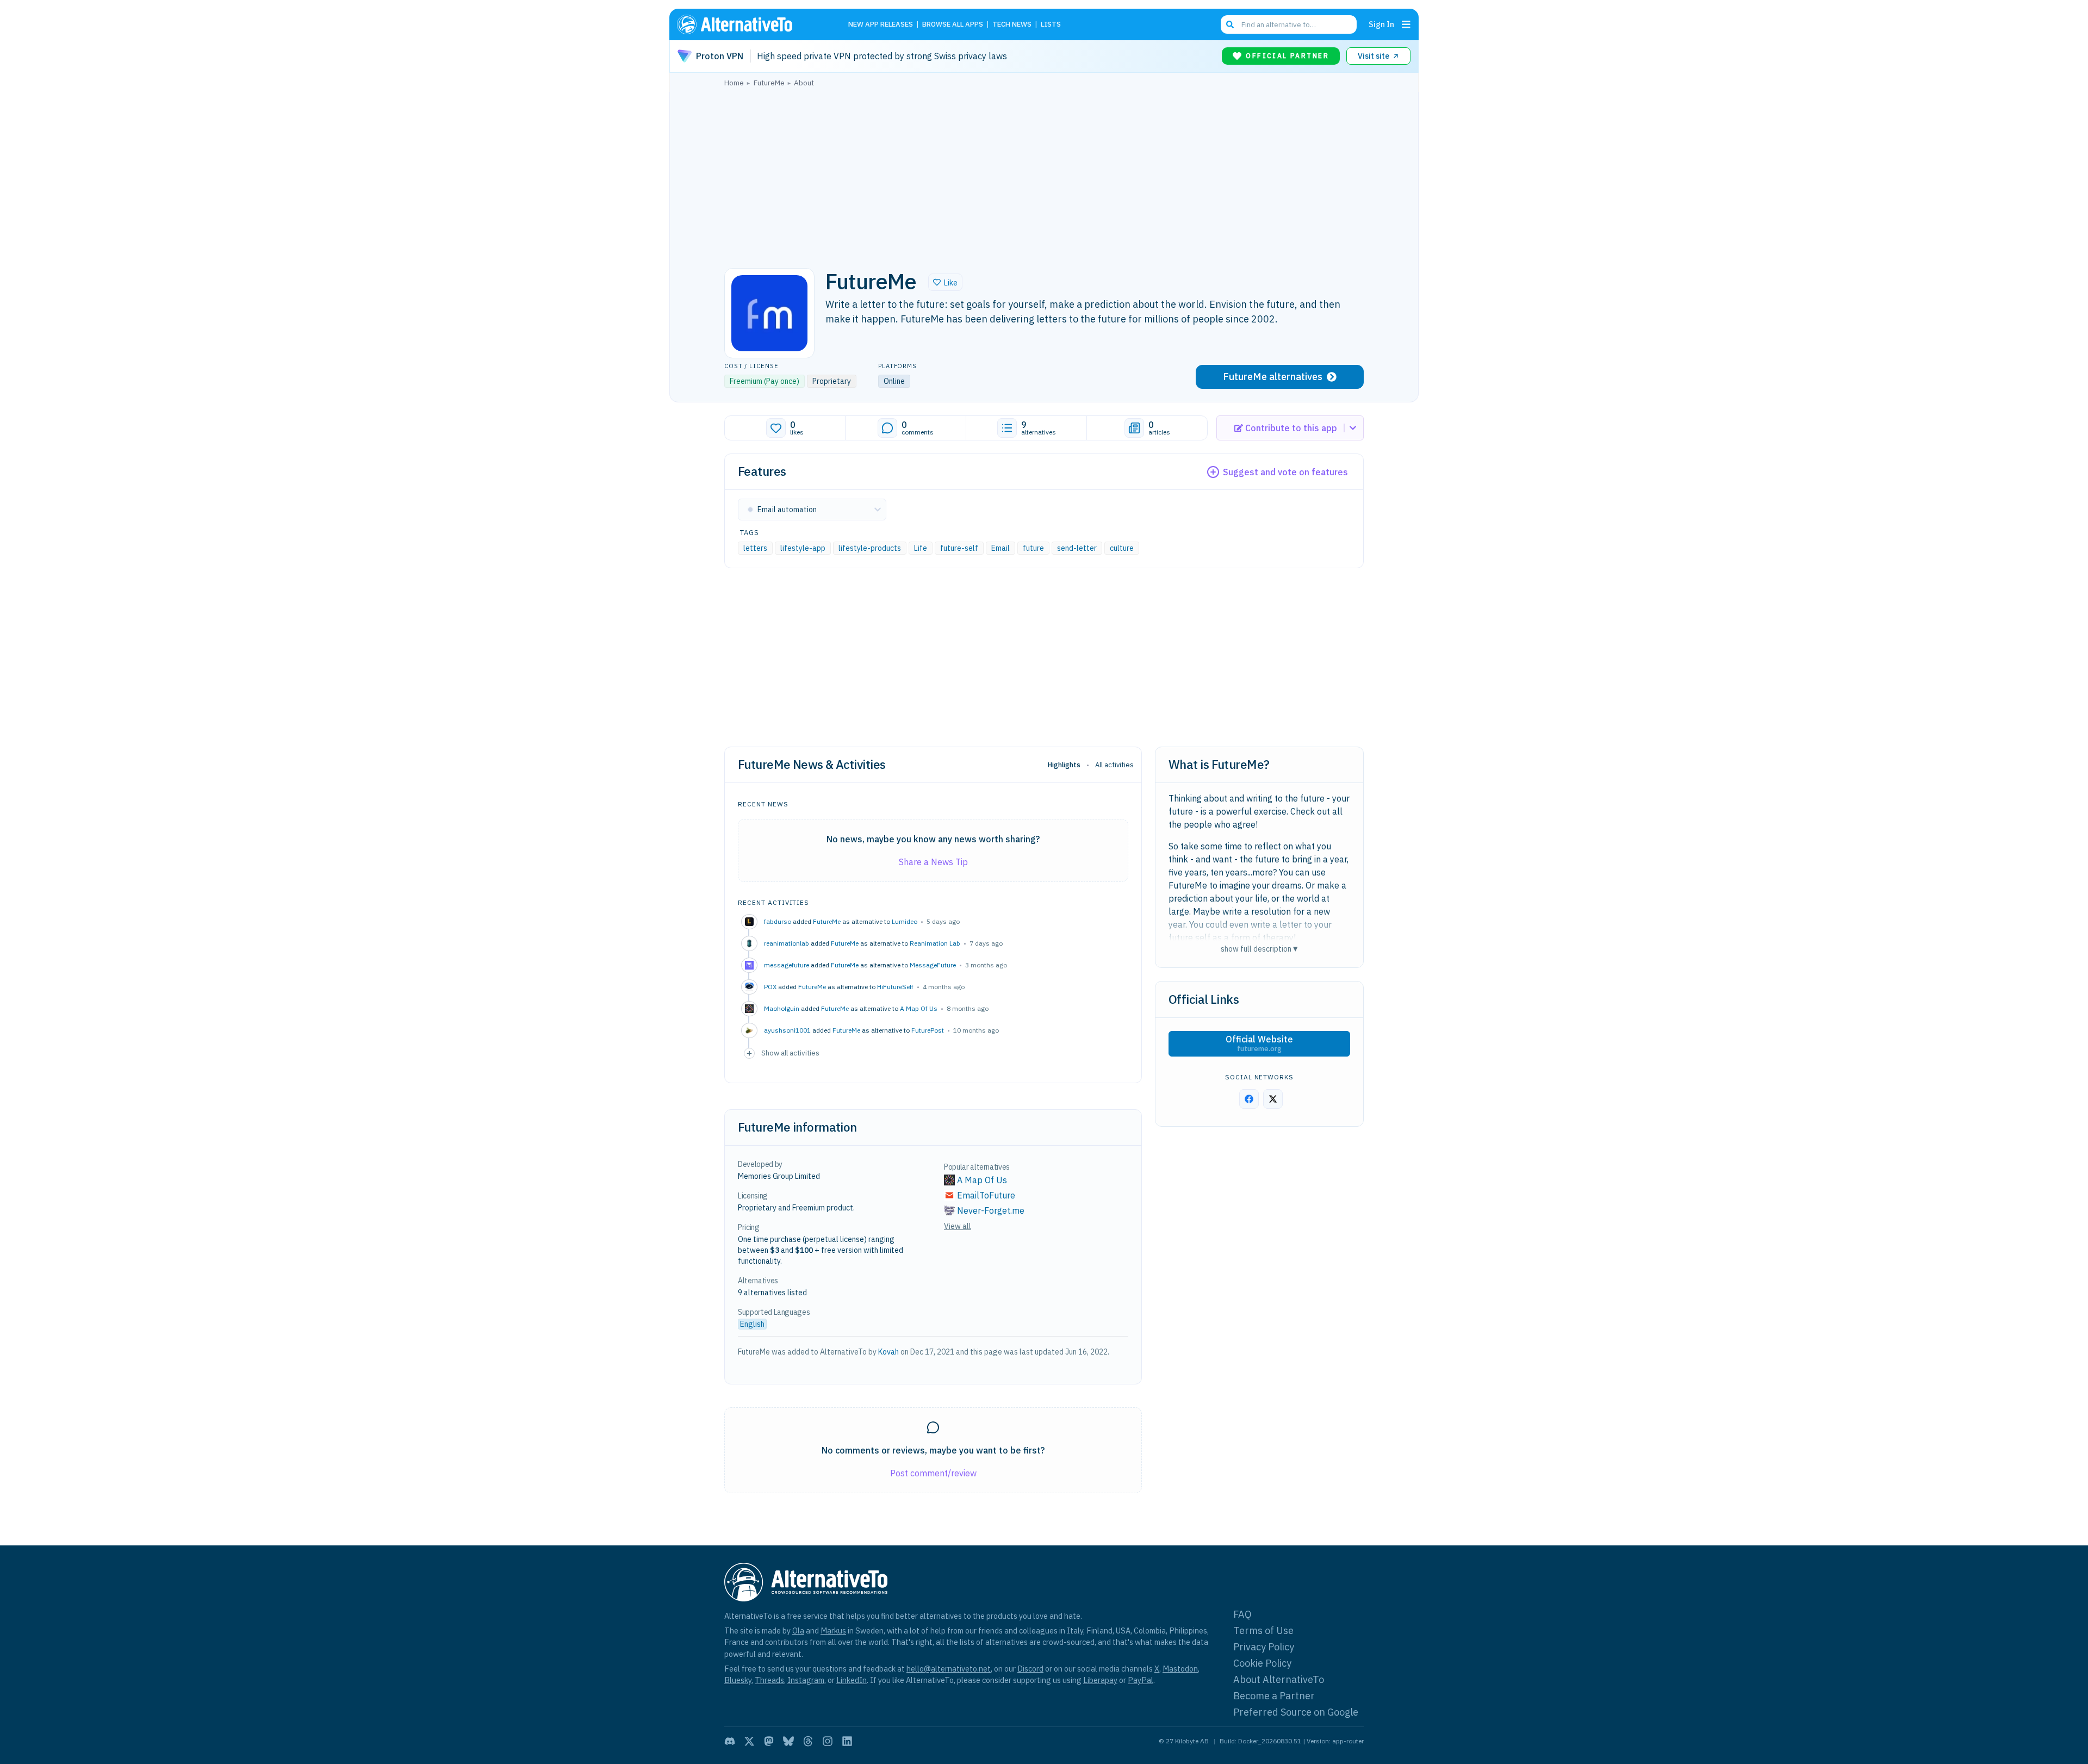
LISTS (1051, 25)
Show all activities (790, 1053)
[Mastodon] (769, 1741)
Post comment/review (933, 1473)
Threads (769, 1680)
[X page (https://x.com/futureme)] (1273, 1099)
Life (921, 548)
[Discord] (730, 1741)
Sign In (1381, 24)
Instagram (806, 1680)
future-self (959, 548)
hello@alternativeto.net (949, 1669)
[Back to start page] (750, 24)
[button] (945, 282)
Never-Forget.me (991, 1210)
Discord (1030, 1669)
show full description (1259, 949)
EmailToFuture (986, 1195)
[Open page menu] (1406, 24)
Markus (833, 1631)
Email (1000, 548)
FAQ (1242, 1614)
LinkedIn (852, 1680)
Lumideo (905, 921)
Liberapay (1100, 1680)
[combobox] (1289, 24)
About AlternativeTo (1279, 1679)
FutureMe (827, 921)
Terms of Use (1263, 1631)
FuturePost (928, 1030)
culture (1122, 548)
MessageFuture (933, 965)
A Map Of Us (919, 1008)
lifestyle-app (803, 548)
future (1033, 548)
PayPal (1141, 1680)
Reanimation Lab (935, 943)
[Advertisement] (1044, 175)
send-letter (1077, 548)
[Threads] (808, 1741)
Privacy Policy (1264, 1647)
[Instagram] (828, 1741)
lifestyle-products (870, 548)
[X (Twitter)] (749, 1741)
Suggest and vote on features (1285, 472)
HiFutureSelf (895, 987)
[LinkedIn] (847, 1741)
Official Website (1259, 1044)
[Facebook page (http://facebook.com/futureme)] (1249, 1099)
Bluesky (738, 1680)
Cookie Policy (1262, 1663)
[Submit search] (1230, 24)
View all (958, 1226)
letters (755, 548)
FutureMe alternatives (1273, 377)
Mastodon (1180, 1669)
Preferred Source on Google (1296, 1712)
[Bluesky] (788, 1741)
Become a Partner (1274, 1696)
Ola (798, 1631)
